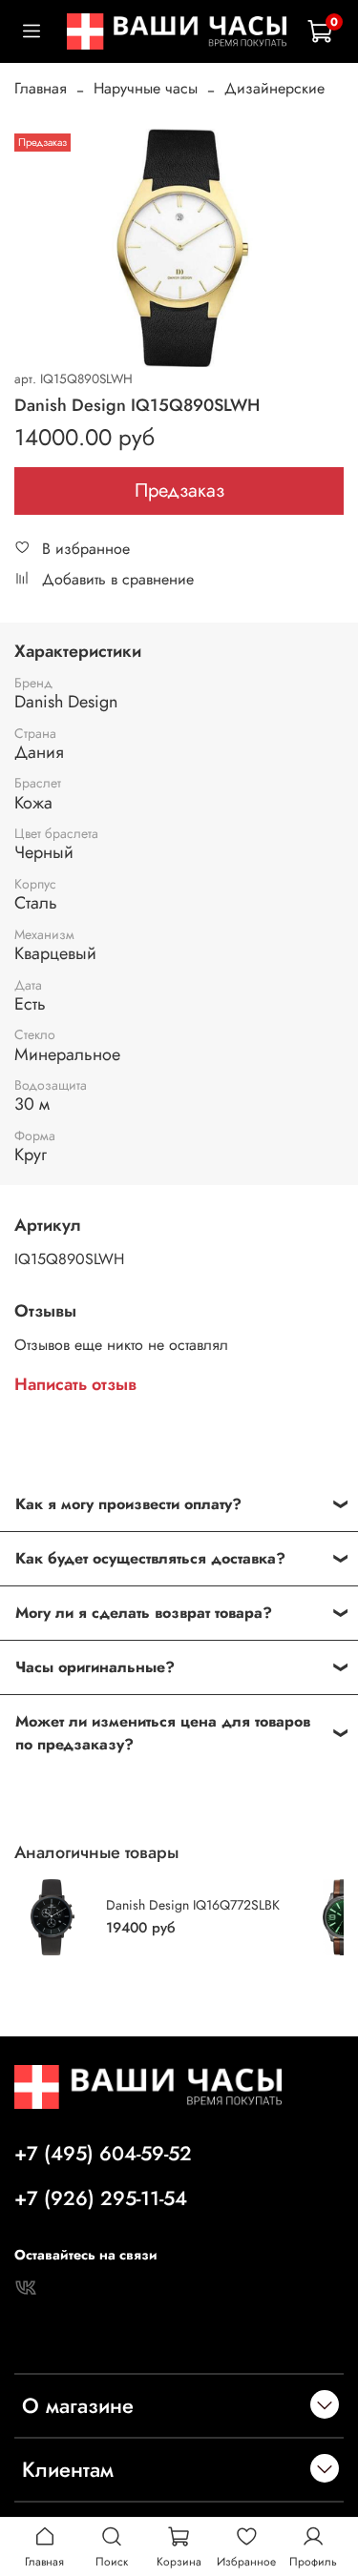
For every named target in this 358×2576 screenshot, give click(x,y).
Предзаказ (179, 491)
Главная (41, 88)
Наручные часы (146, 88)
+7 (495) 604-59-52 (103, 2154)
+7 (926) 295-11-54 (101, 2198)
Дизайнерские (274, 88)
